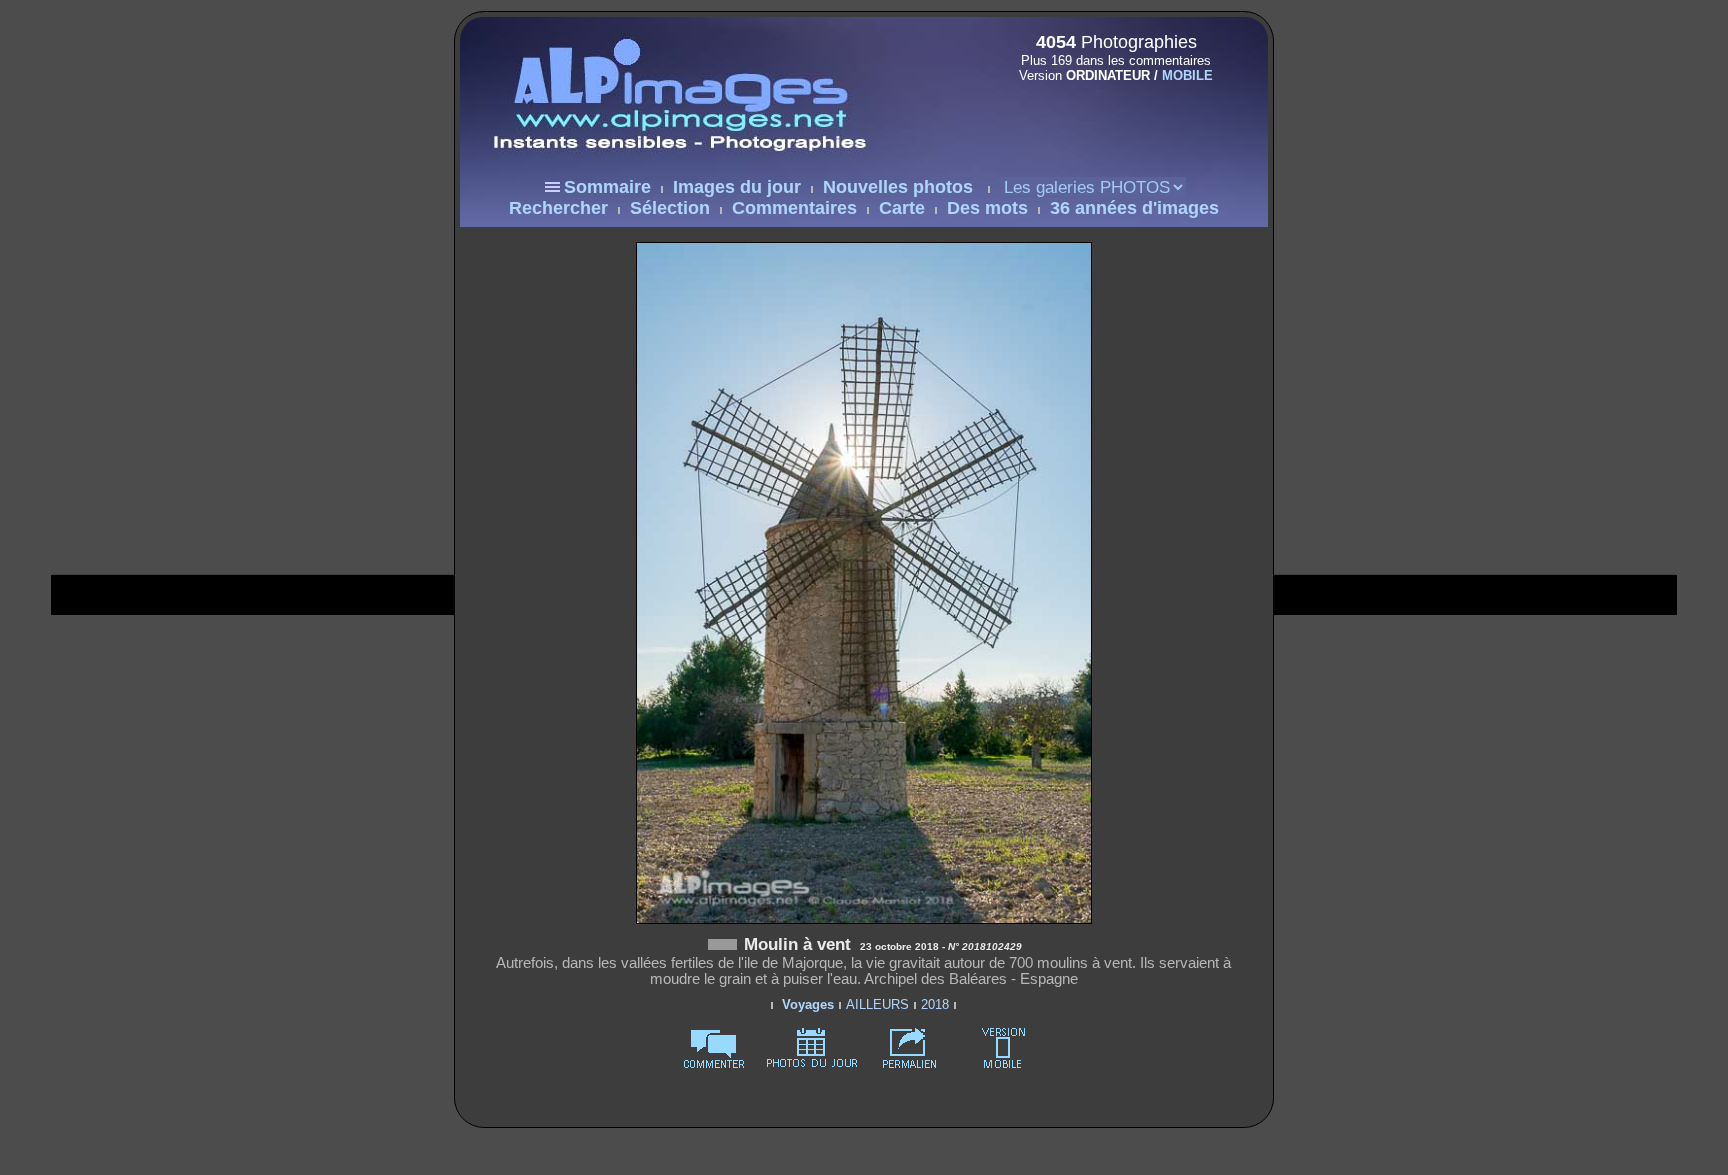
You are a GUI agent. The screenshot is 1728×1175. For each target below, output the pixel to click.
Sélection (670, 208)
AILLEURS (877, 1004)
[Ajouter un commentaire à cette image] (714, 1064)
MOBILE (1187, 75)
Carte (902, 208)
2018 (935, 1004)
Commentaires (794, 208)
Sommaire (607, 187)
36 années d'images (1134, 208)
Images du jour (737, 187)
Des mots (987, 208)
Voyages (808, 1004)
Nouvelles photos (898, 187)
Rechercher (558, 208)
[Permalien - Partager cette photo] (910, 1064)
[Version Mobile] (1110, 117)
